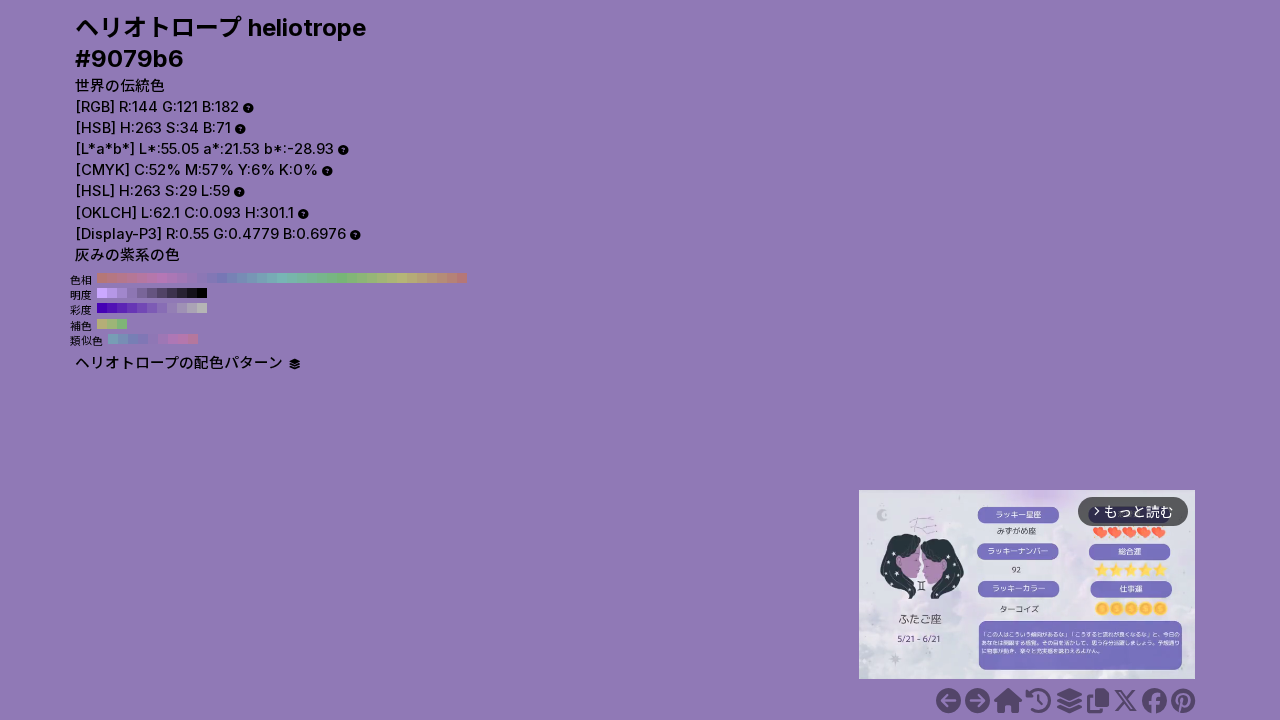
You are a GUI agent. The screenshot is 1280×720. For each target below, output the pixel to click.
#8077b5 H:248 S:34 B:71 (143, 339)
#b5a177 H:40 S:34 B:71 (422, 278)
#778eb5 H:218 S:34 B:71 (123, 339)
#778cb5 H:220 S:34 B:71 (242, 278)
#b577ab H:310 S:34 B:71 (152, 278)
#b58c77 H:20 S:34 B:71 (442, 278)
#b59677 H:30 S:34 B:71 (432, 278)
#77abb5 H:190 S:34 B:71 (272, 278)
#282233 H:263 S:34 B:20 (182, 293)
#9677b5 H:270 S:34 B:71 (192, 278)
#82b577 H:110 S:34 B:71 (352, 278)
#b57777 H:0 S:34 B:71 (462, 278)
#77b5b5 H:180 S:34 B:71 (282, 278)
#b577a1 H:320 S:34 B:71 (142, 278)
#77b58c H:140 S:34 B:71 (322, 278)
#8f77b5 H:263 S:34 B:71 (153, 339)
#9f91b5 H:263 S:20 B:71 (182, 308)
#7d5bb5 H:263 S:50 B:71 (152, 308)
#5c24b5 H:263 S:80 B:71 (122, 308)
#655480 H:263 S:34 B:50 (152, 293)
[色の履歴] (1038, 701)
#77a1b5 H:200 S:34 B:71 (262, 278)
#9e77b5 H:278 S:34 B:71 (163, 339)
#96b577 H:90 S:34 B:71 (372, 278)
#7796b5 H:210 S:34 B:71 (252, 278)
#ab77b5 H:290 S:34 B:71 (172, 278)
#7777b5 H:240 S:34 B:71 (222, 278)
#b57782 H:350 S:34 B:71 (112, 278)
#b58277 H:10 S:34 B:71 (452, 278)
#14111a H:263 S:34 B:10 (192, 293)
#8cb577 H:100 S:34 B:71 (362, 278)
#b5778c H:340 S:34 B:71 (122, 278)
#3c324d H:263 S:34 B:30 (172, 293)
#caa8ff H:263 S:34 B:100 (102, 293)
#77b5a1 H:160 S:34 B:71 (302, 278)
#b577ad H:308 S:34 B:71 (183, 339)
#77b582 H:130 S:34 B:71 (332, 278)
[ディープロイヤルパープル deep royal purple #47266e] (977, 701)
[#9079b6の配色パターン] (1069, 701)
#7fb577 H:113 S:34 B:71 (122, 324)
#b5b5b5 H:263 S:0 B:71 (202, 308)
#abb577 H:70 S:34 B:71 (392, 278)
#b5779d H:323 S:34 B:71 (193, 339)
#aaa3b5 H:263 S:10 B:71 (192, 308)
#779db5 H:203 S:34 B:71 (113, 339)
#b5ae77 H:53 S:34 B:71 (102, 324)
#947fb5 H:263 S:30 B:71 (172, 308)
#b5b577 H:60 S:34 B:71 (402, 278)
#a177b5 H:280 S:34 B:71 (182, 278)
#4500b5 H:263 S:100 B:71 (102, 308)
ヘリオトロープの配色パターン (181, 363)
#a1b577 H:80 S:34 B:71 (382, 278)
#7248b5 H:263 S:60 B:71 (142, 308)
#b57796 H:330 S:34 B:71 (132, 278)
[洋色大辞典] (1008, 701)
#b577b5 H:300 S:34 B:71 (162, 278)
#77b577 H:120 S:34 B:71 (342, 278)
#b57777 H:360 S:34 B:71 (102, 278)
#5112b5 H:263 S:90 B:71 (112, 308)
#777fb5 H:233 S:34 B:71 (133, 339)
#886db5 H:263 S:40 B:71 (162, 308)
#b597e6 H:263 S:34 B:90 (112, 293)
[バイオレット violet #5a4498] (948, 701)
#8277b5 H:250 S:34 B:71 (212, 278)
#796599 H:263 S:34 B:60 (142, 293)
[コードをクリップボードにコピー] (1098, 701)
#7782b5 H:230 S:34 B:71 (232, 278)
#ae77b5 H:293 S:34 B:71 (173, 339)
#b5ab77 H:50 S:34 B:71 (412, 278)
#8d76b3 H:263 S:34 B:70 (132, 293)
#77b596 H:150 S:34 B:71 (312, 278)
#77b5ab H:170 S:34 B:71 (292, 278)
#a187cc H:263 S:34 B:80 (122, 293)
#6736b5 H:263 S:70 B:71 (132, 308)
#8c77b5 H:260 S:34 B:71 (202, 278)
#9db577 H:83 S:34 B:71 (112, 324)
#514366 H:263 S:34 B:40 (162, 293)
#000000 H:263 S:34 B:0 (202, 293)
